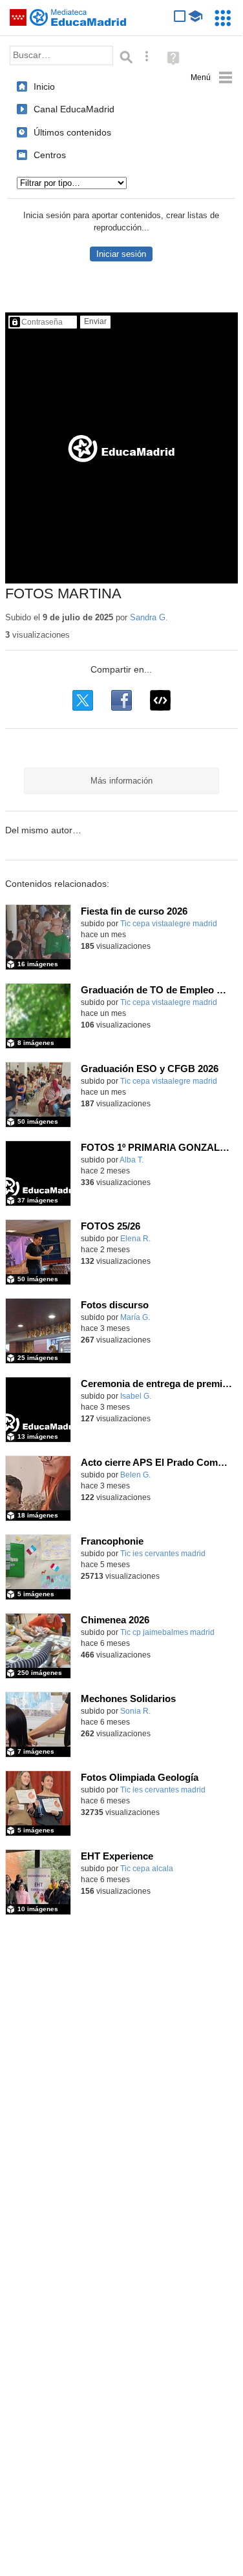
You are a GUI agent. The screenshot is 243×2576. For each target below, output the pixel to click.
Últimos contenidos (72, 132)
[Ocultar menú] (212, 78)
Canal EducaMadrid (74, 109)
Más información (121, 781)
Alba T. (132, 1160)
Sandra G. (149, 617)
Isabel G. (136, 1396)
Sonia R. (135, 1711)
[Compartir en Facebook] (121, 700)
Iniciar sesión (121, 254)
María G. (135, 1317)
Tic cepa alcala (147, 1869)
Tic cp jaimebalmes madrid (167, 1632)
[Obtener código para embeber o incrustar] (160, 700)
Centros (50, 155)
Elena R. (135, 1239)
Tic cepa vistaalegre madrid (169, 924)
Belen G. (135, 1475)
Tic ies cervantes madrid (163, 1554)
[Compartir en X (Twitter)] (83, 700)
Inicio (44, 86)
